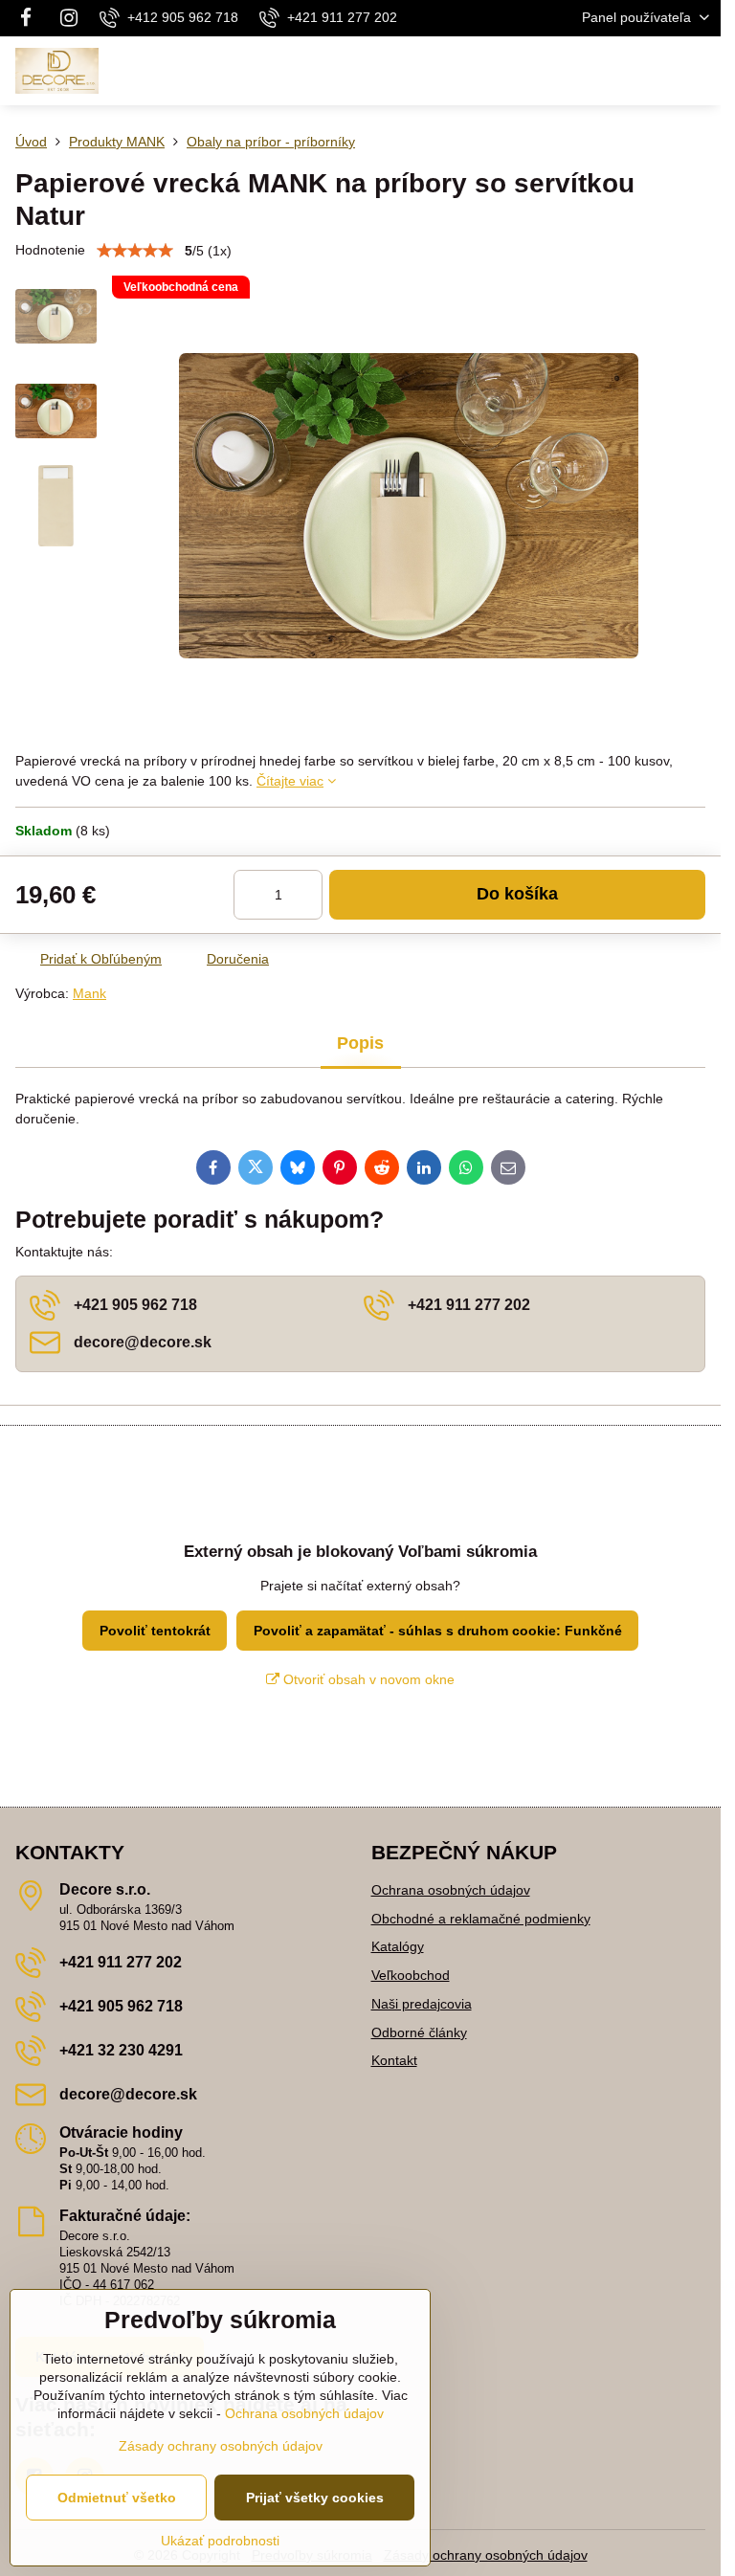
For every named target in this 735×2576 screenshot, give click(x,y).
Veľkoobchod (411, 1975)
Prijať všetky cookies (315, 2498)
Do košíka (517, 894)
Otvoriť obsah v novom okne (367, 1679)
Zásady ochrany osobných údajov (486, 2555)
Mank (89, 993)
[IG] (69, 18)
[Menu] (698, 71)
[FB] (31, 18)
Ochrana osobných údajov (451, 1890)
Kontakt (394, 2060)
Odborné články (419, 2032)
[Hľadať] (606, 71)
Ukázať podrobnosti (220, 2541)
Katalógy (398, 1946)
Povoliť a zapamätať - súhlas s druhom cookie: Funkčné (438, 1631)
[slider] (135, 251)
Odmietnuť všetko (117, 2498)
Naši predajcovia (422, 2004)
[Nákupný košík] (652, 71)
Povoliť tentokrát (155, 1631)
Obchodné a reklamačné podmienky (481, 1919)
